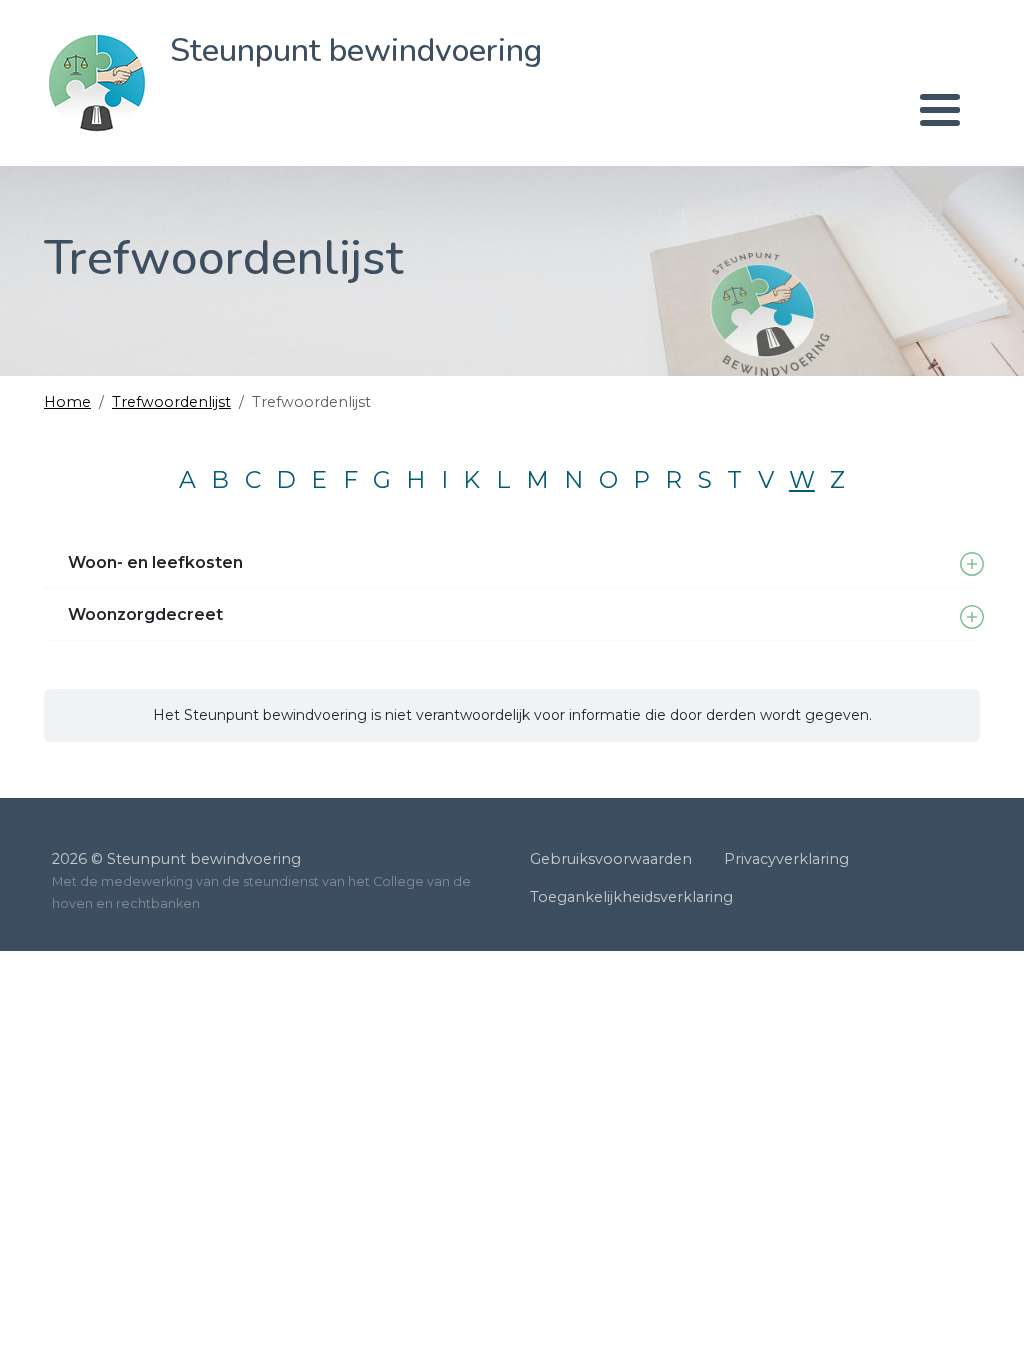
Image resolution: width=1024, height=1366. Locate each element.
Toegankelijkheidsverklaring (631, 897)
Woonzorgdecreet (145, 614)
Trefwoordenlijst (171, 402)
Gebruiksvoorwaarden (611, 859)
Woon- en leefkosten (155, 562)
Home (67, 402)
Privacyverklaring (786, 859)
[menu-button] (581, 110)
